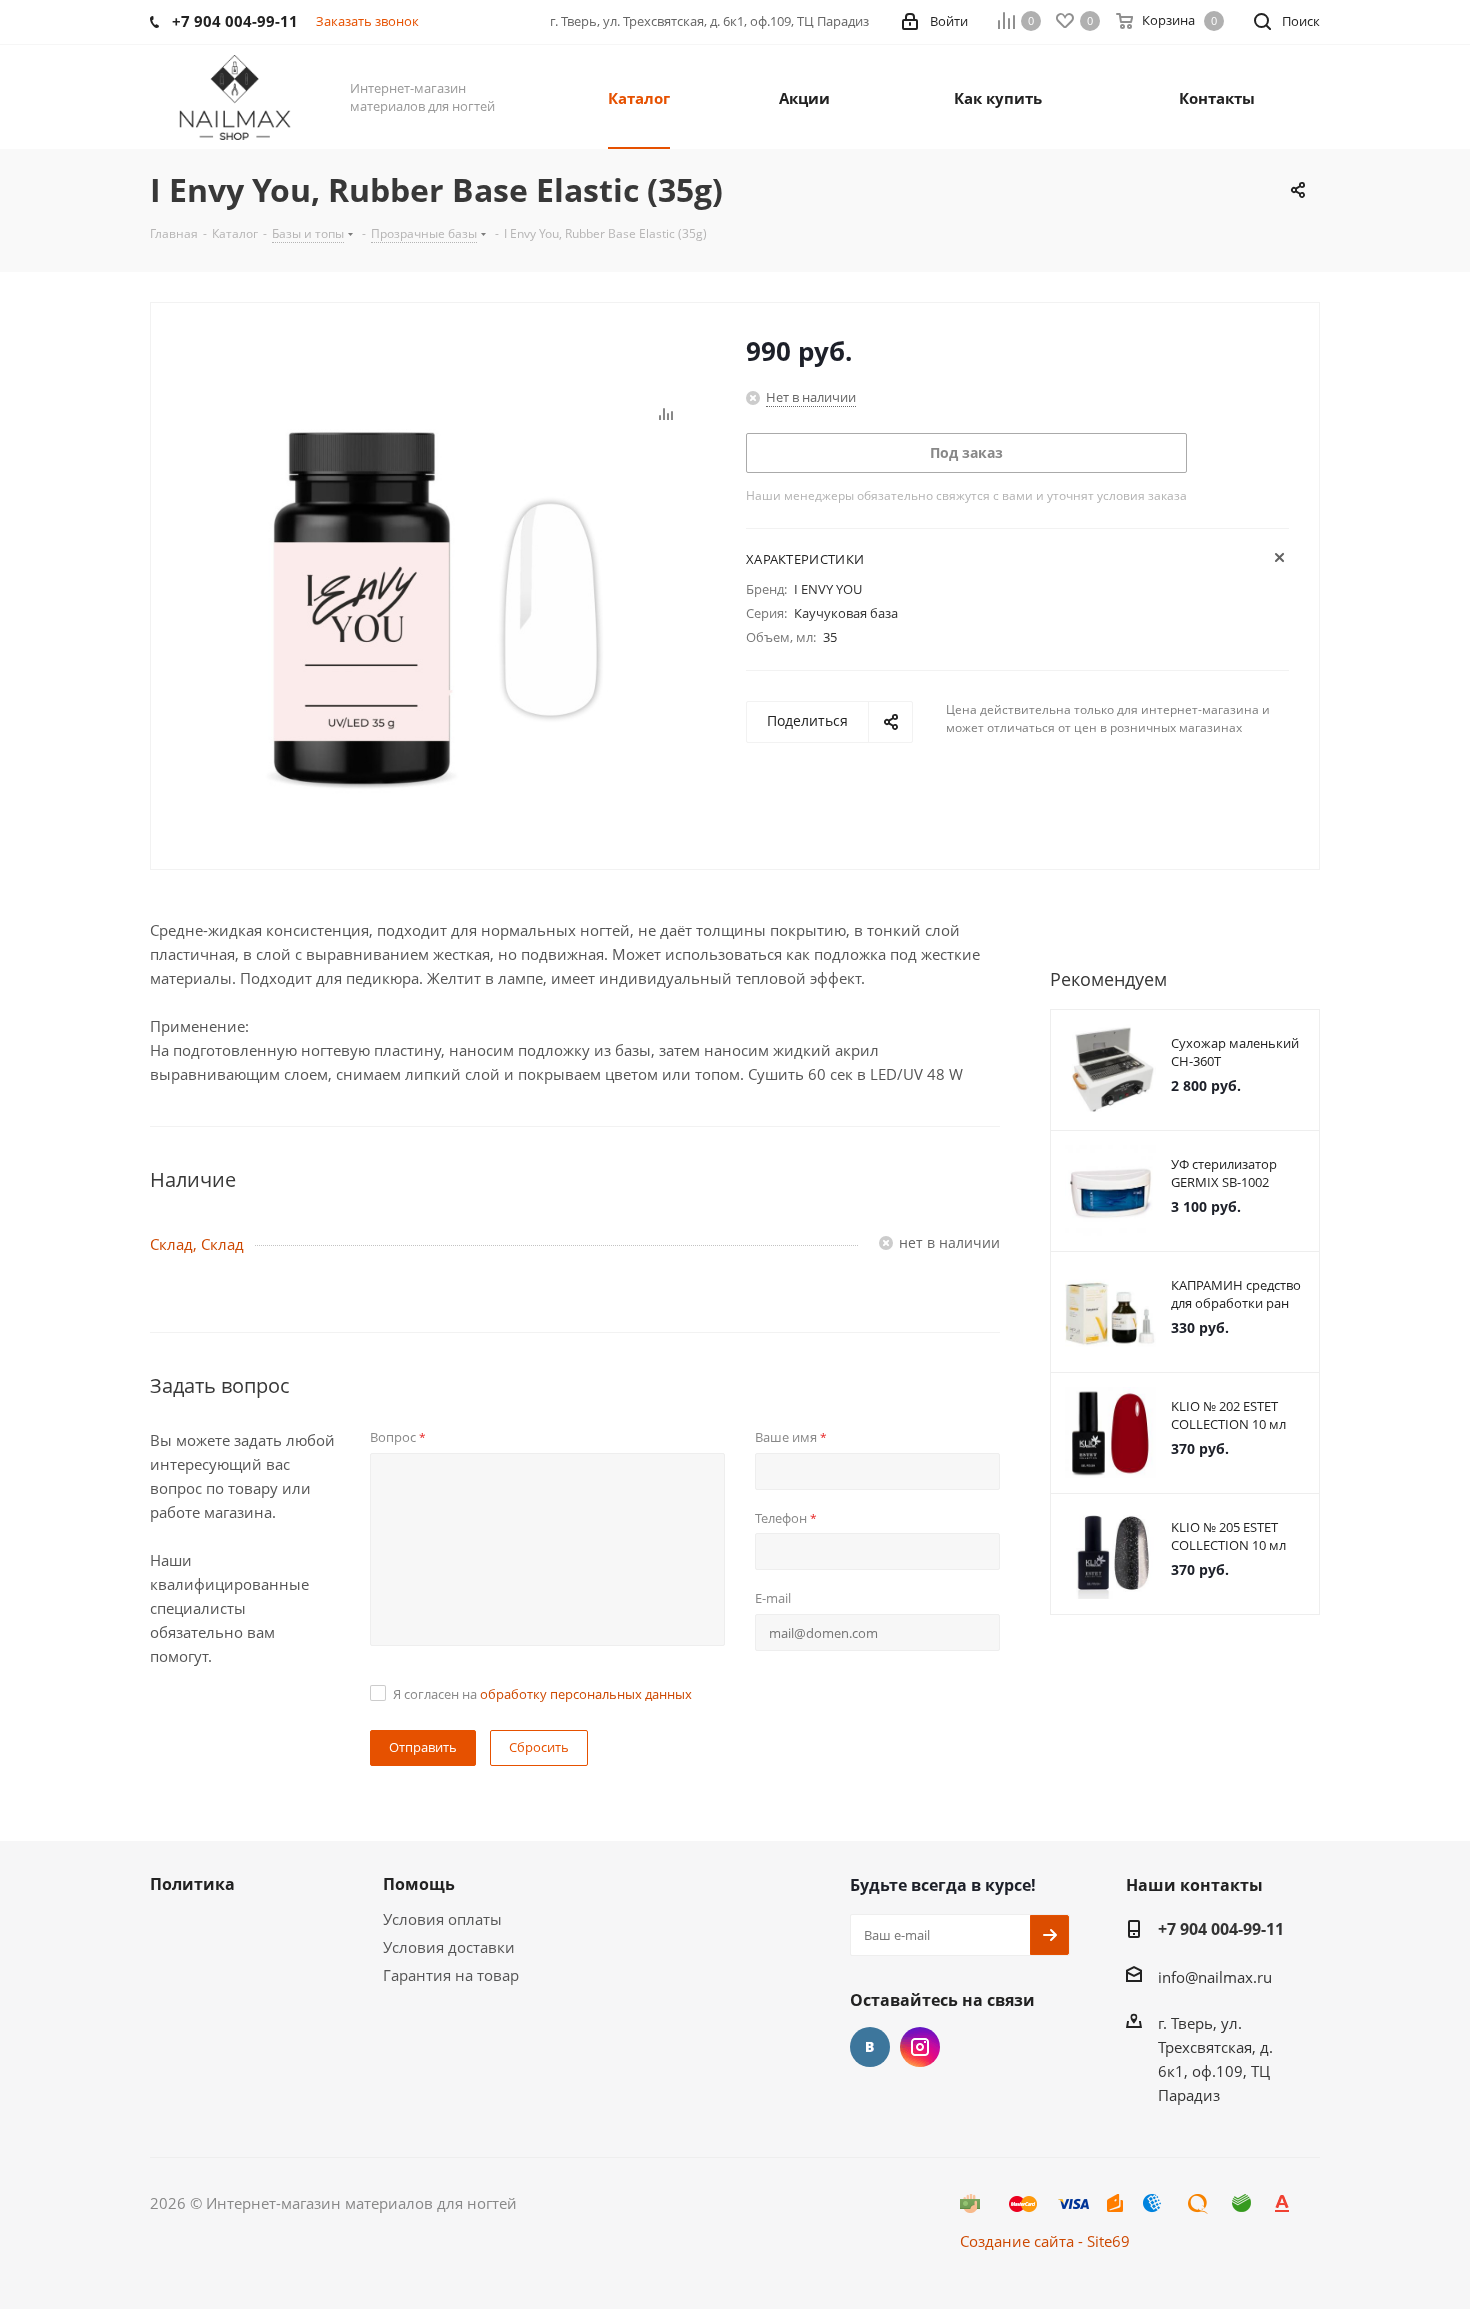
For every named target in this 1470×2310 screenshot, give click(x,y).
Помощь (419, 1884)
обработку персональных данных (586, 1694)
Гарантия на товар (451, 1975)
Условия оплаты (442, 1919)
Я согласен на (542, 1694)
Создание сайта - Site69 (1045, 2241)
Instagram (920, 2047)
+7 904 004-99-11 (1221, 1929)
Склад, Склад (197, 1244)
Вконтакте (870, 2047)
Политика (192, 1884)
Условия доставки (449, 1947)
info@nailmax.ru (1215, 1977)
